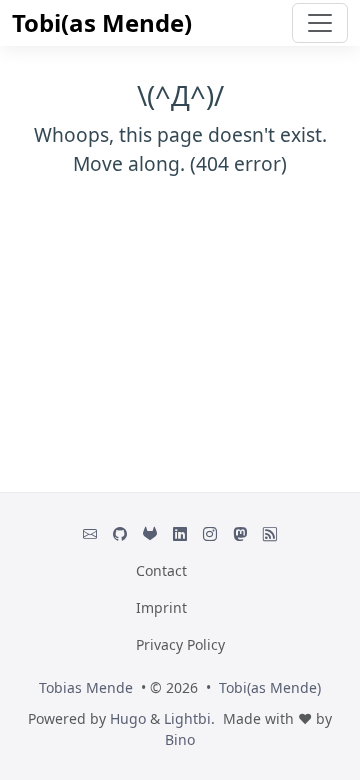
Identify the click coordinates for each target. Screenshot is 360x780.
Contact (161, 570)
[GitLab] (150, 533)
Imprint (161, 607)
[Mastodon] (240, 533)
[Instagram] (210, 533)
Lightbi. (189, 718)
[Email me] (90, 533)
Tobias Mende (86, 687)
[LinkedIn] (180, 533)
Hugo (128, 718)
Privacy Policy (180, 644)
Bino (180, 739)
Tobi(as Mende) (102, 22)
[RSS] (270, 533)
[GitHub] (120, 533)
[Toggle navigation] (320, 23)
